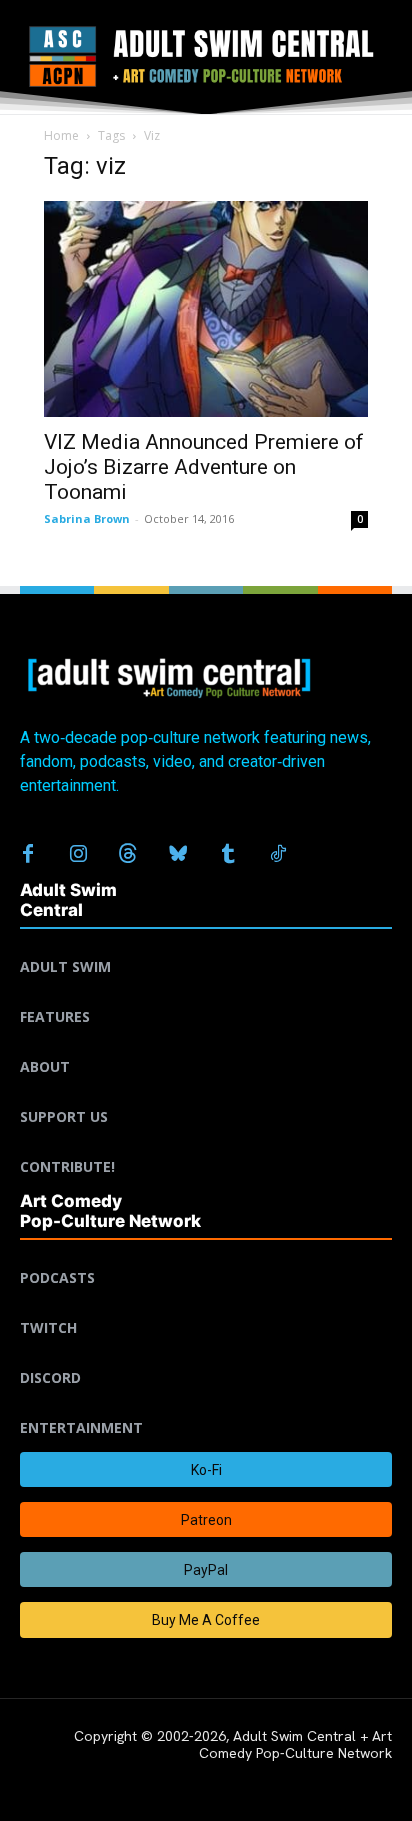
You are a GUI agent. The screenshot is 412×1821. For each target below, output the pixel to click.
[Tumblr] (228, 855)
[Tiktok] (278, 855)
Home (61, 135)
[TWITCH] (206, 1304)
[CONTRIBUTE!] (206, 1143)
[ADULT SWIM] (206, 943)
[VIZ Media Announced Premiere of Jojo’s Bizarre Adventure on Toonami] (206, 309)
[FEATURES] (206, 993)
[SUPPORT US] (206, 1093)
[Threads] (128, 855)
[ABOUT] (206, 1043)
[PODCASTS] (206, 1254)
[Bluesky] (178, 855)
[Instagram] (78, 855)
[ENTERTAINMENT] (206, 1404)
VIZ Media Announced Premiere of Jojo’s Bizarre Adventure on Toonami (204, 467)
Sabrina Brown (87, 518)
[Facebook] (28, 855)
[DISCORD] (206, 1354)
